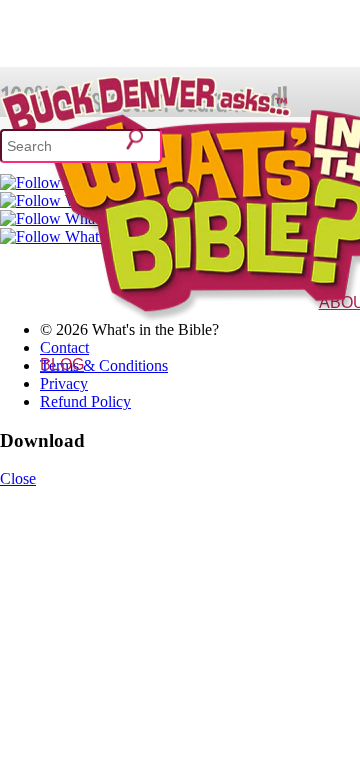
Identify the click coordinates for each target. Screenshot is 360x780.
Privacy (64, 383)
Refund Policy (85, 401)
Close (18, 478)
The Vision (302, 331)
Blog (62, 364)
